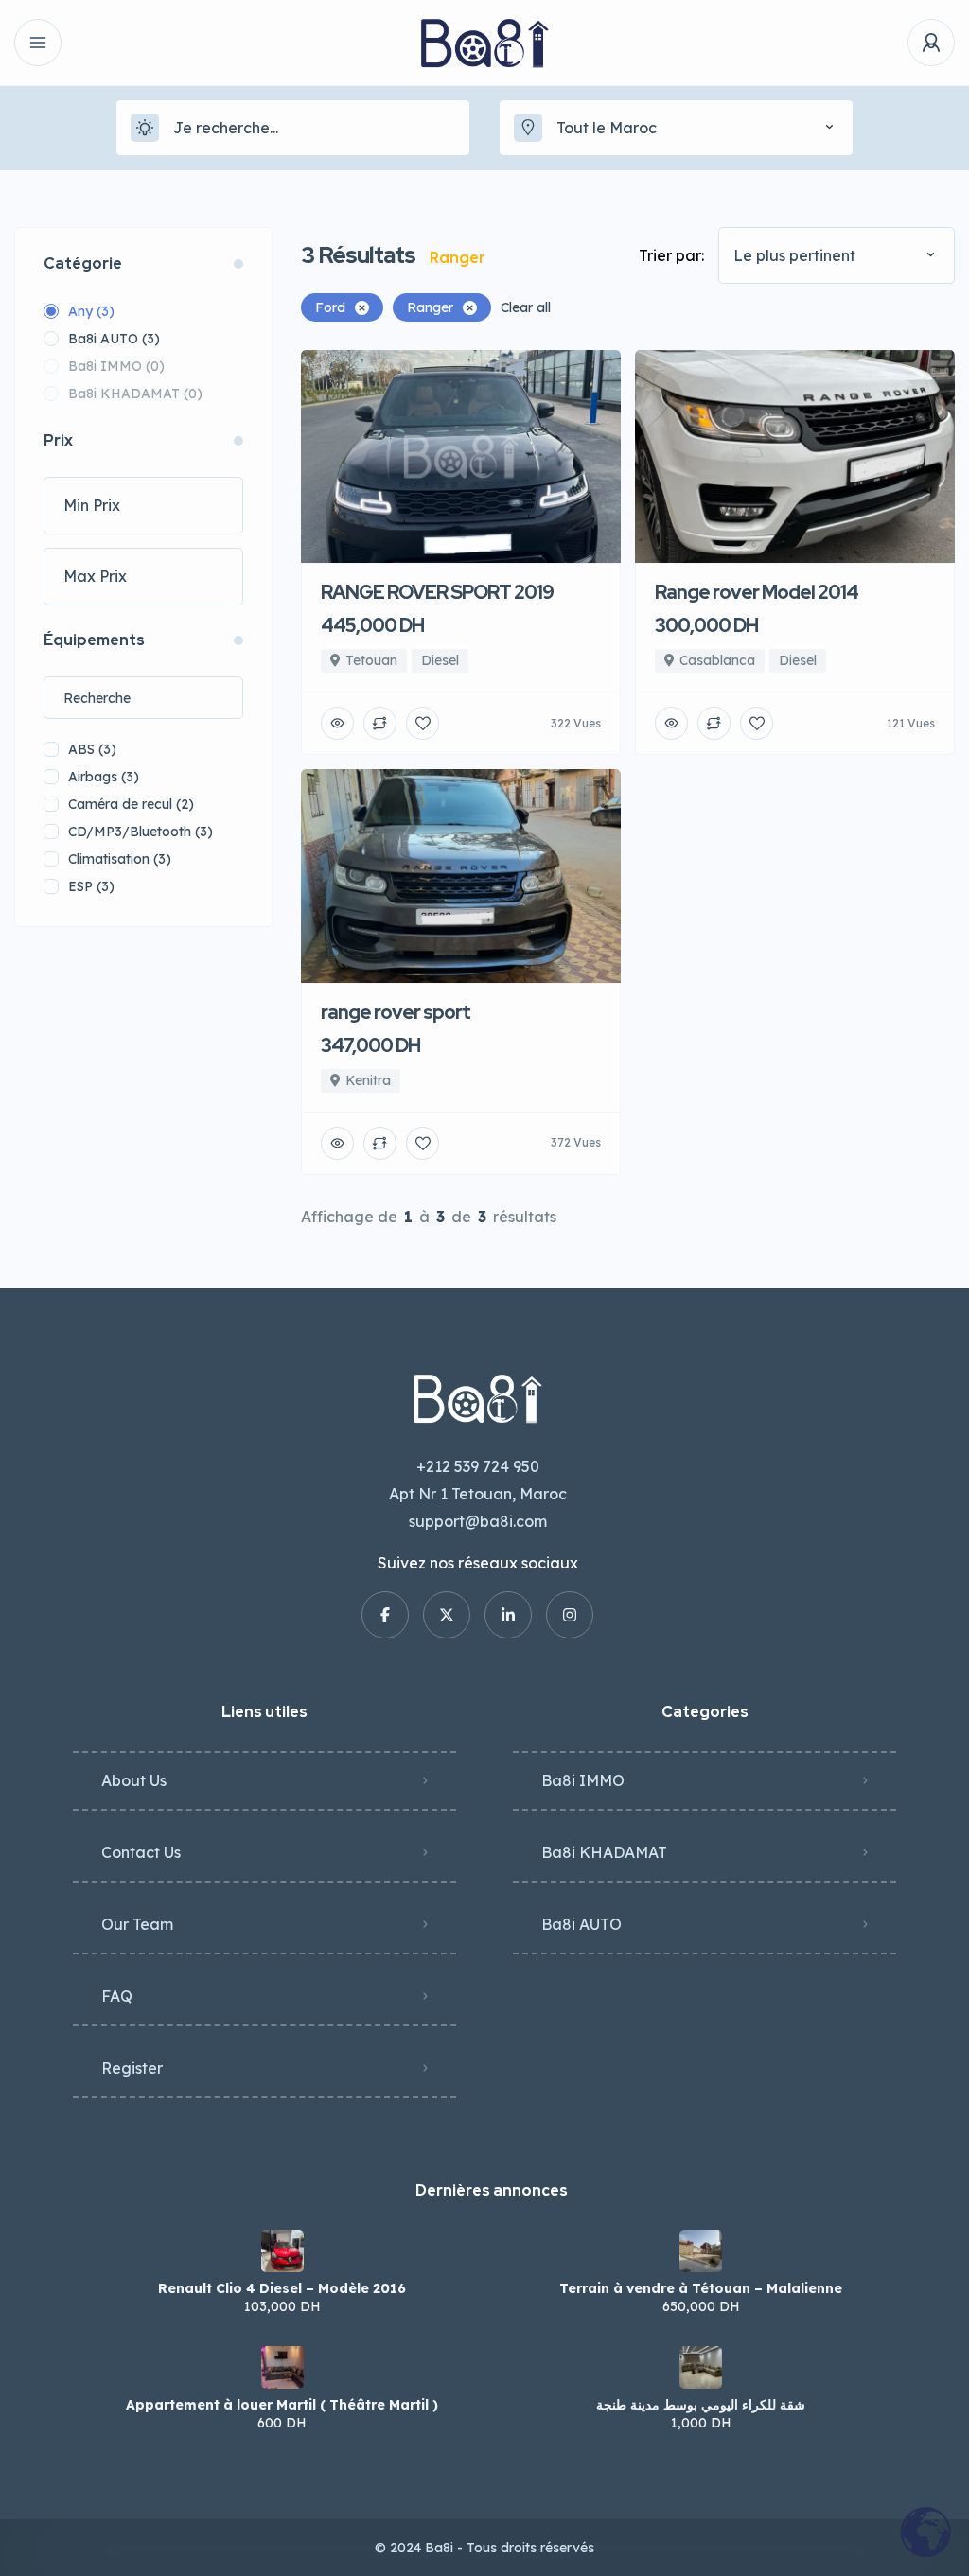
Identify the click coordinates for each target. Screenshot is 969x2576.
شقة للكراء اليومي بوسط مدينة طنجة (701, 2405)
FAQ (117, 1996)
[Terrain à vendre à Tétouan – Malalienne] (701, 2251)
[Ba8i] (485, 43)
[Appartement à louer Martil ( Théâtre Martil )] (282, 2367)
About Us (134, 1780)
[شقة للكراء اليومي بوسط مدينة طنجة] (701, 2367)
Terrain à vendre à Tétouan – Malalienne (701, 2288)
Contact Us (141, 1852)
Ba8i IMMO (583, 1780)
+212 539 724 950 (478, 1466)
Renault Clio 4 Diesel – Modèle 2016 (282, 2288)
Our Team (137, 1924)
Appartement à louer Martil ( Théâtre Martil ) (282, 2405)
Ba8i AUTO (581, 1924)
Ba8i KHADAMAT (604, 1852)
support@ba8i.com (478, 1521)
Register (132, 2068)
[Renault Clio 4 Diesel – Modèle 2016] (282, 2251)
